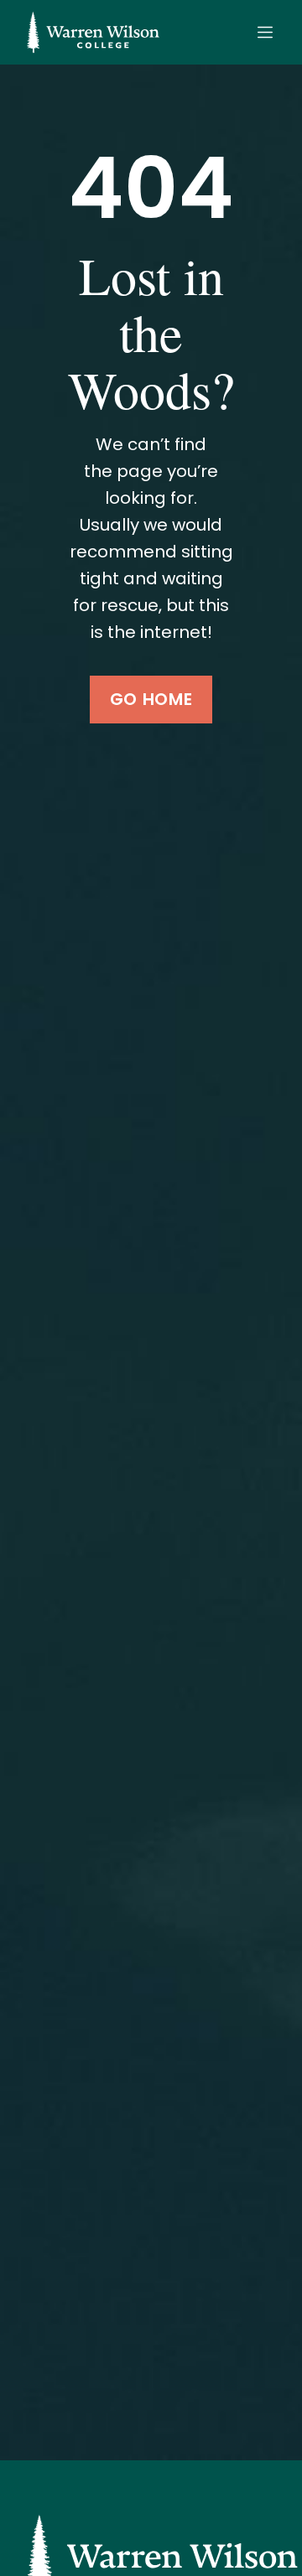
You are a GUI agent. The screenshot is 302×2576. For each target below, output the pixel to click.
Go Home (151, 699)
